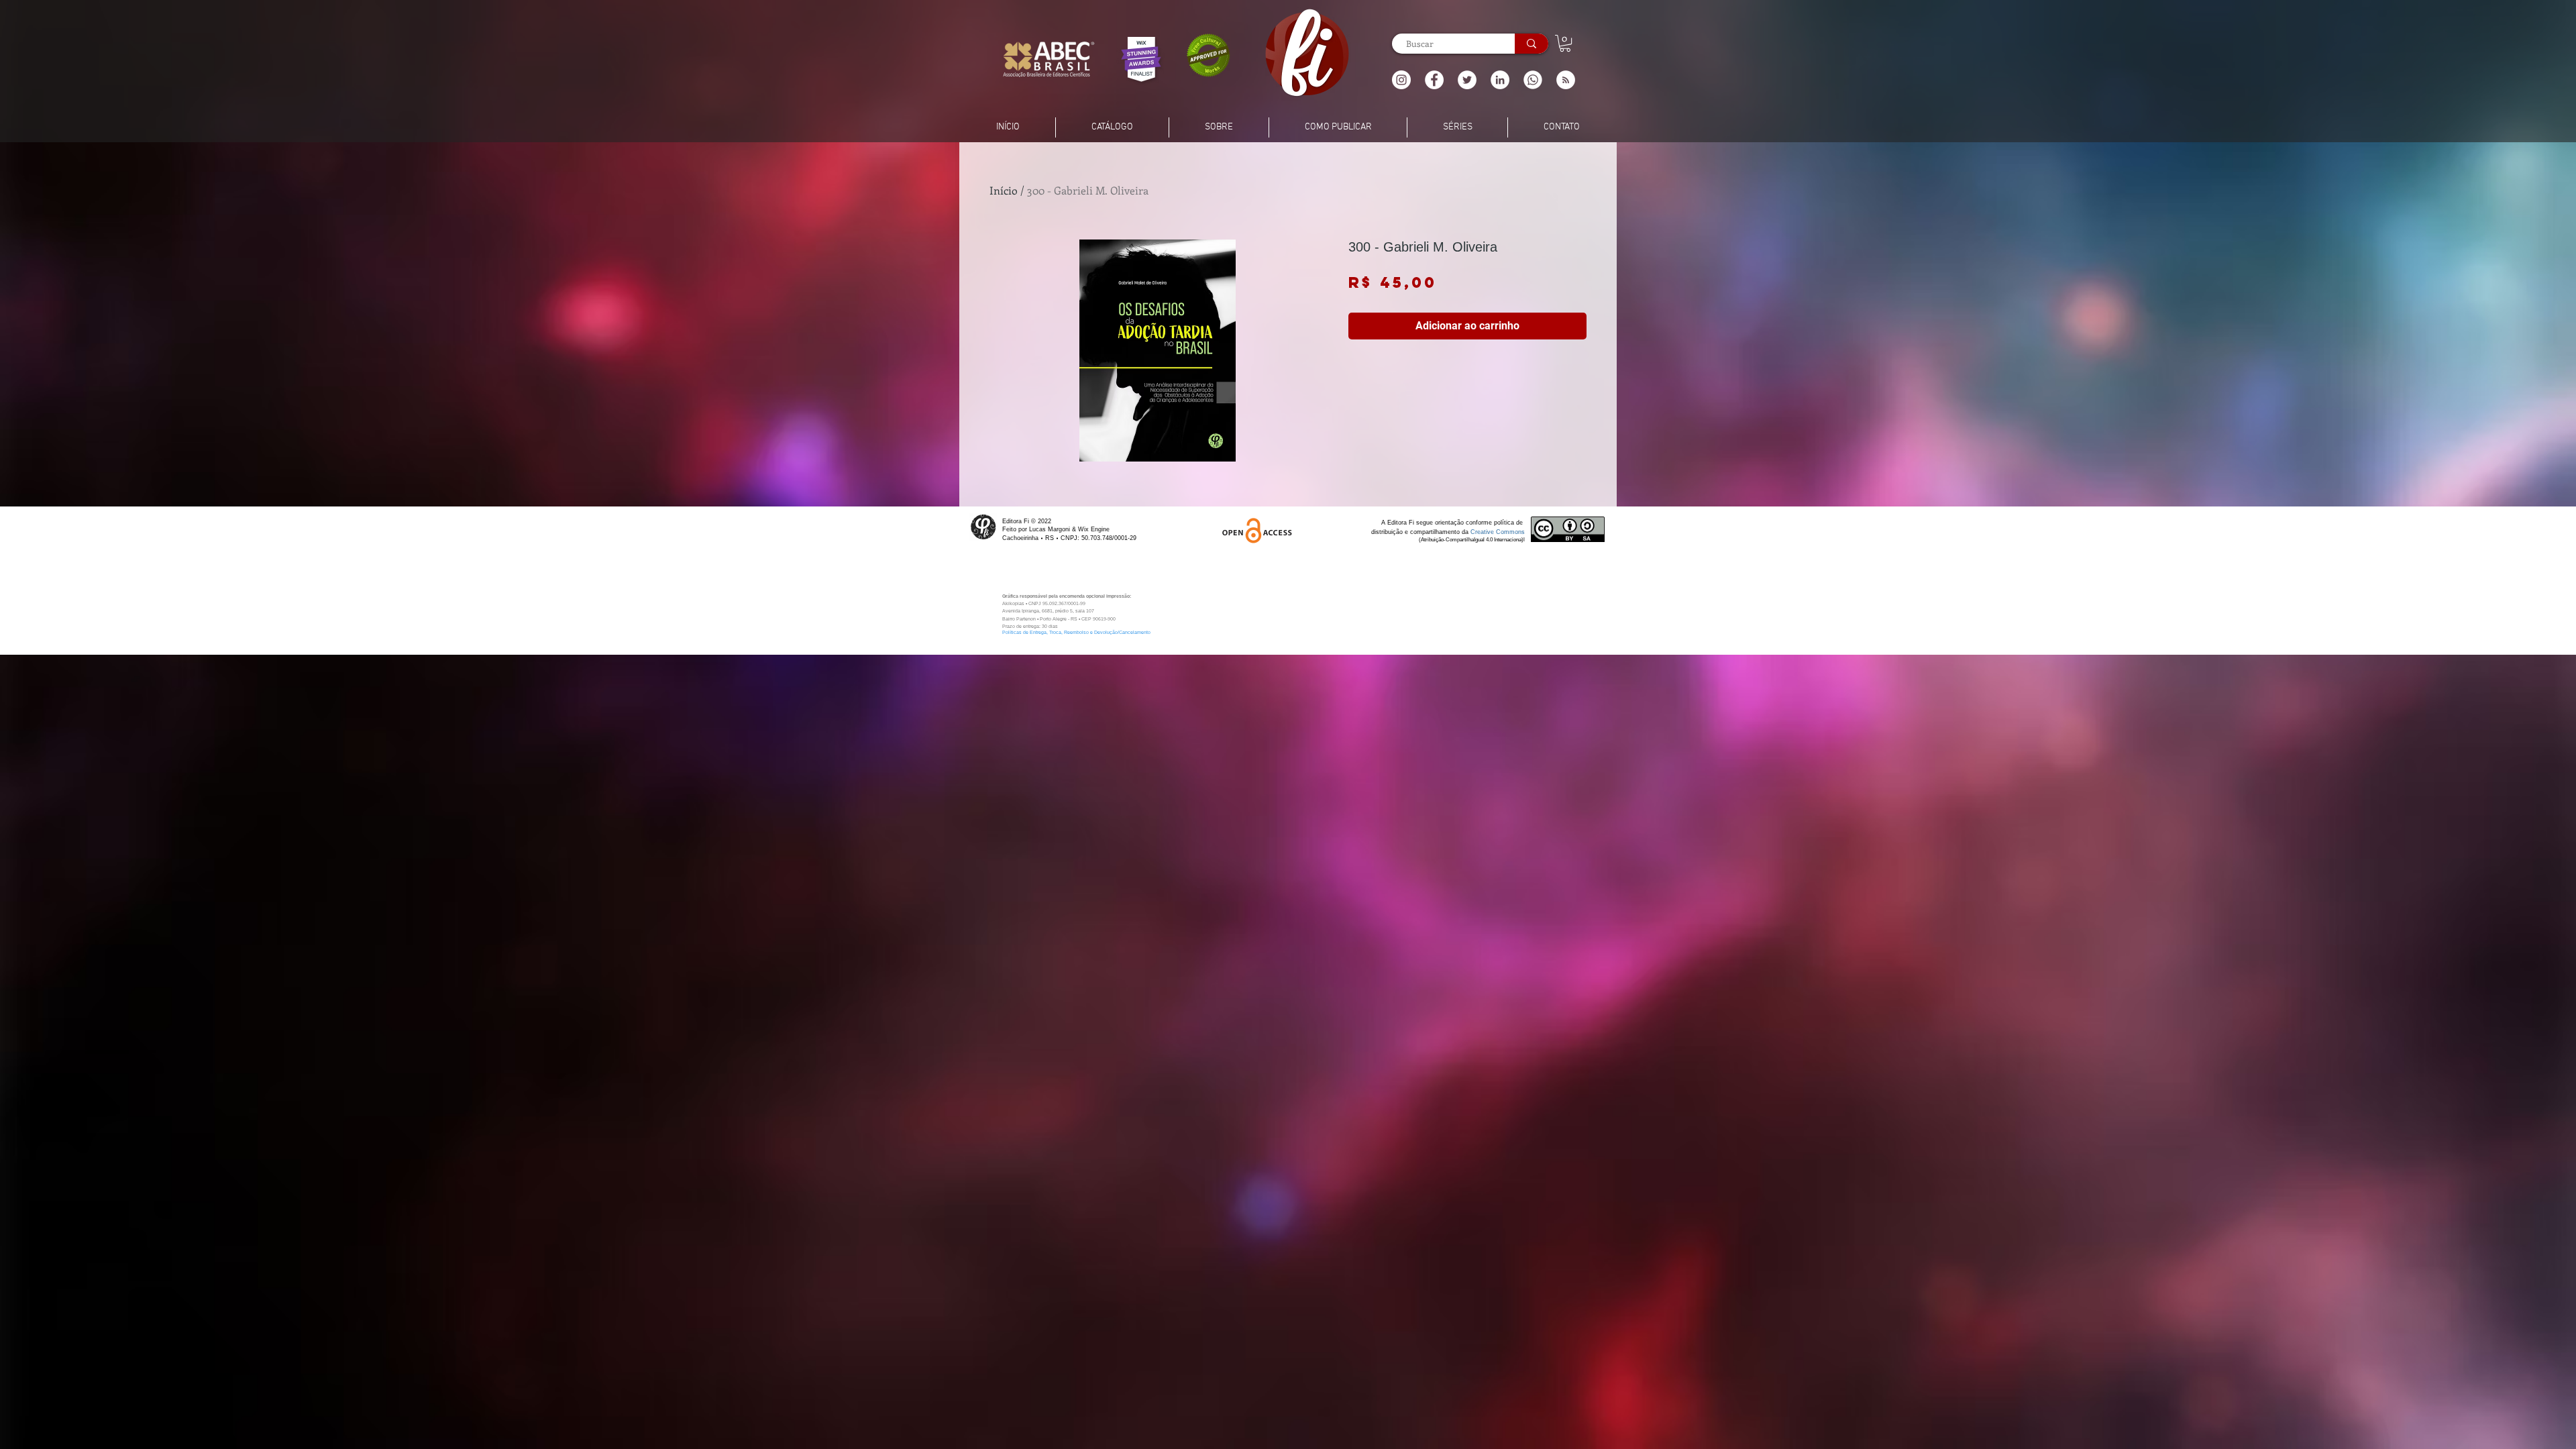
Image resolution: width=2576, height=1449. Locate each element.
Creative (1483, 532)
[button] (1566, 80)
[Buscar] (1532, 44)
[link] (1565, 43)
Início (1004, 190)
